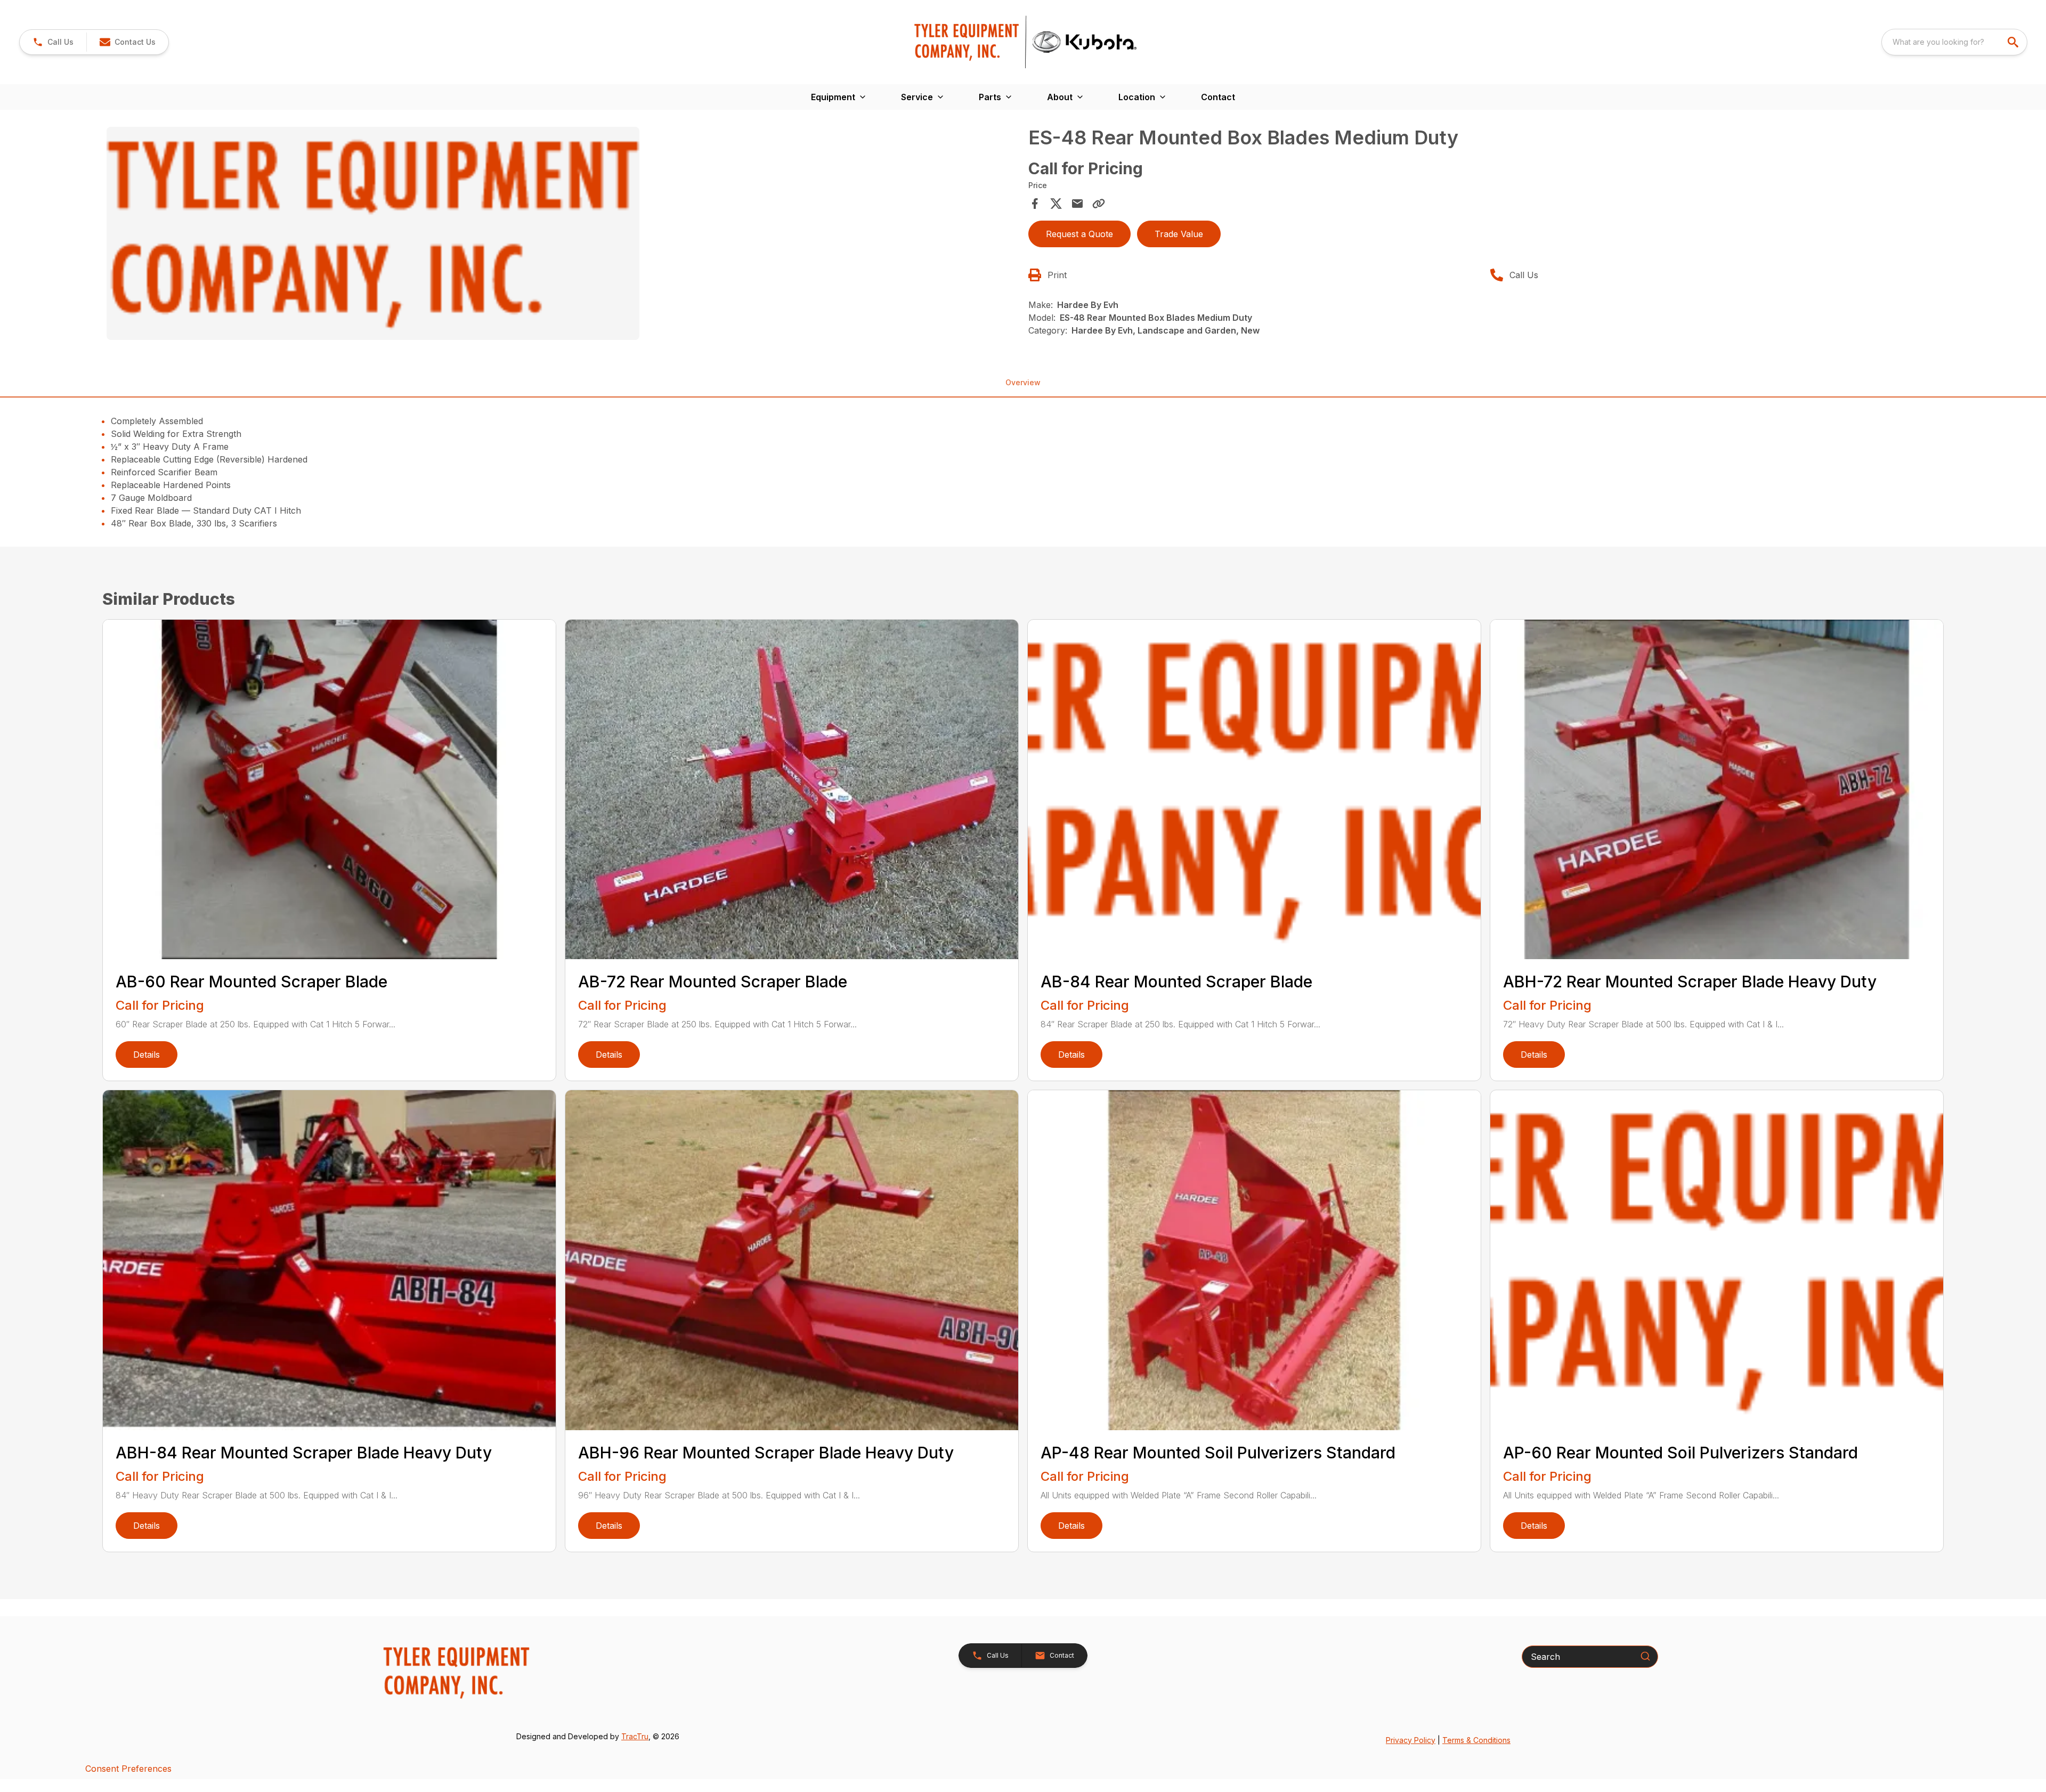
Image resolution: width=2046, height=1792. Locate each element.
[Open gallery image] (373, 233)
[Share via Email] (1077, 204)
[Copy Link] (1099, 204)
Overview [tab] (1023, 382)
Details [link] (147, 1055)
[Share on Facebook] (1035, 204)
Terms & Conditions (1476, 1740)
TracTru (635, 1736)
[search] (2014, 42)
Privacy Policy (1411, 1740)
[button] (53, 42)
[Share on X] (1056, 204)
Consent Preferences (128, 1769)
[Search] (1645, 1656)
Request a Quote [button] (1079, 234)
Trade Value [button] (1179, 234)
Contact (1218, 97)
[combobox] (1954, 42)
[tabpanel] (562, 235)
